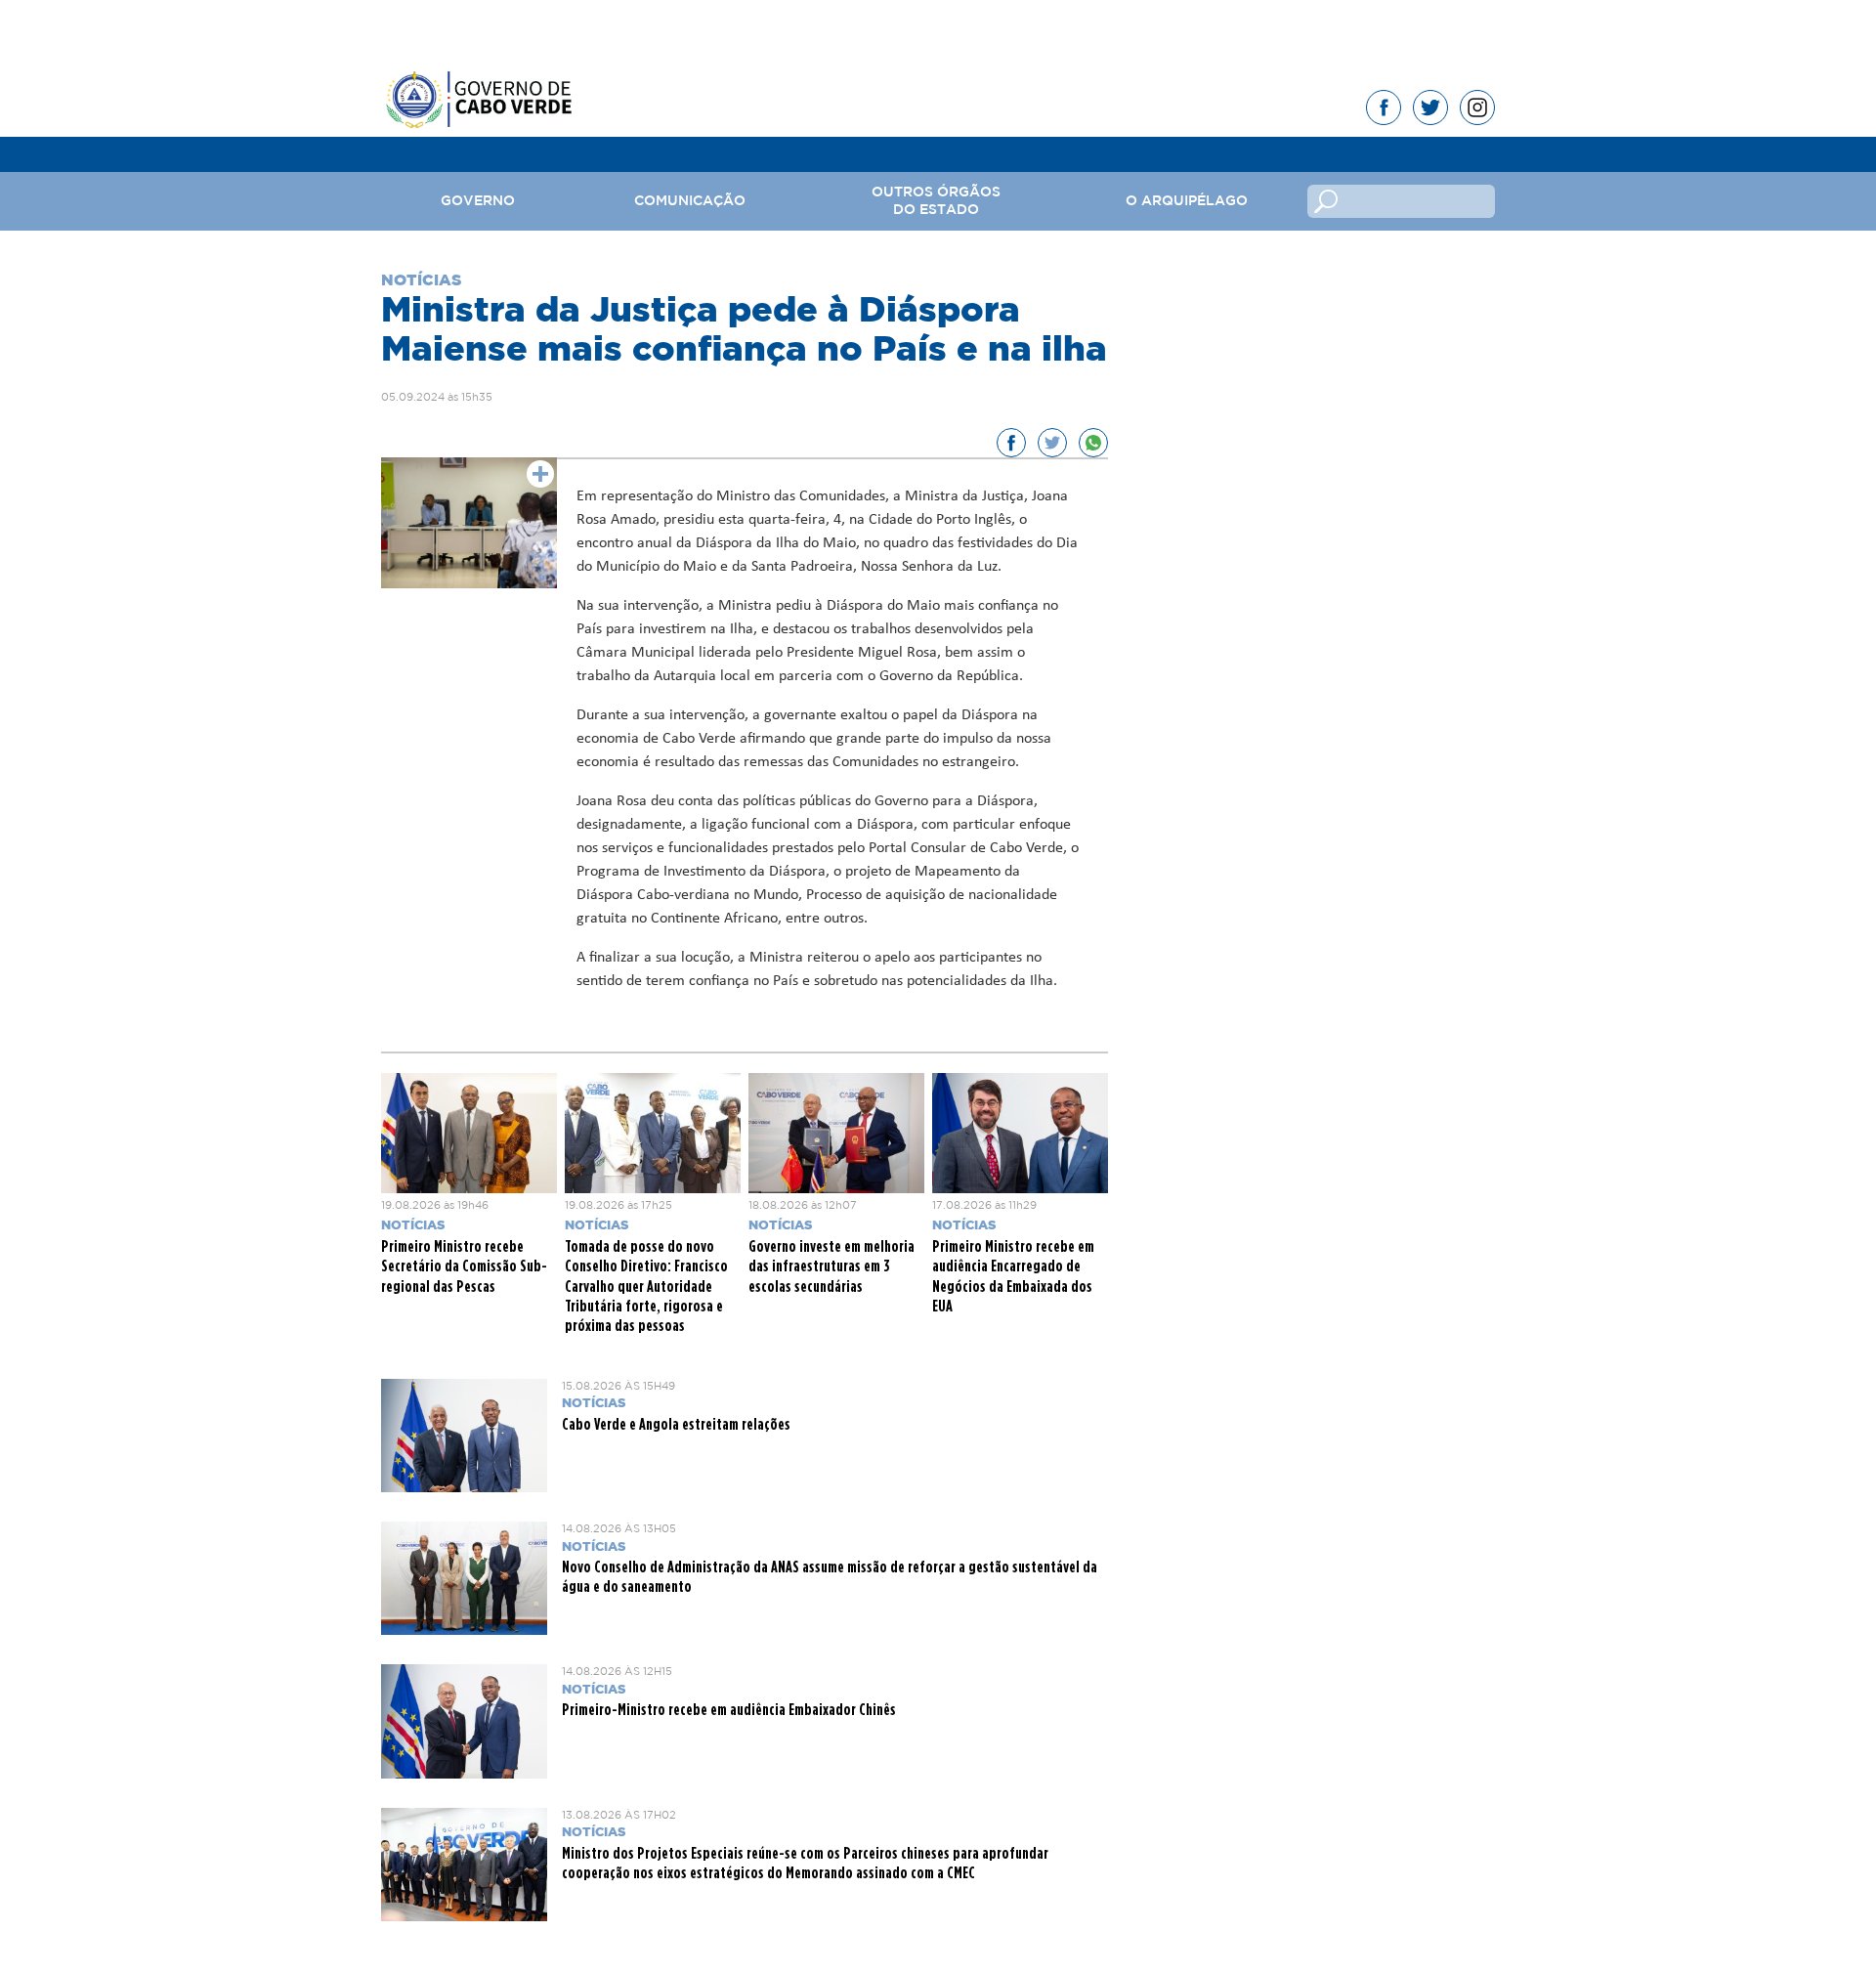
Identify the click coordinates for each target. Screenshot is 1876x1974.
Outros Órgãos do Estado (936, 201)
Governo (478, 201)
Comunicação (690, 201)
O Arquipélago (1187, 201)
